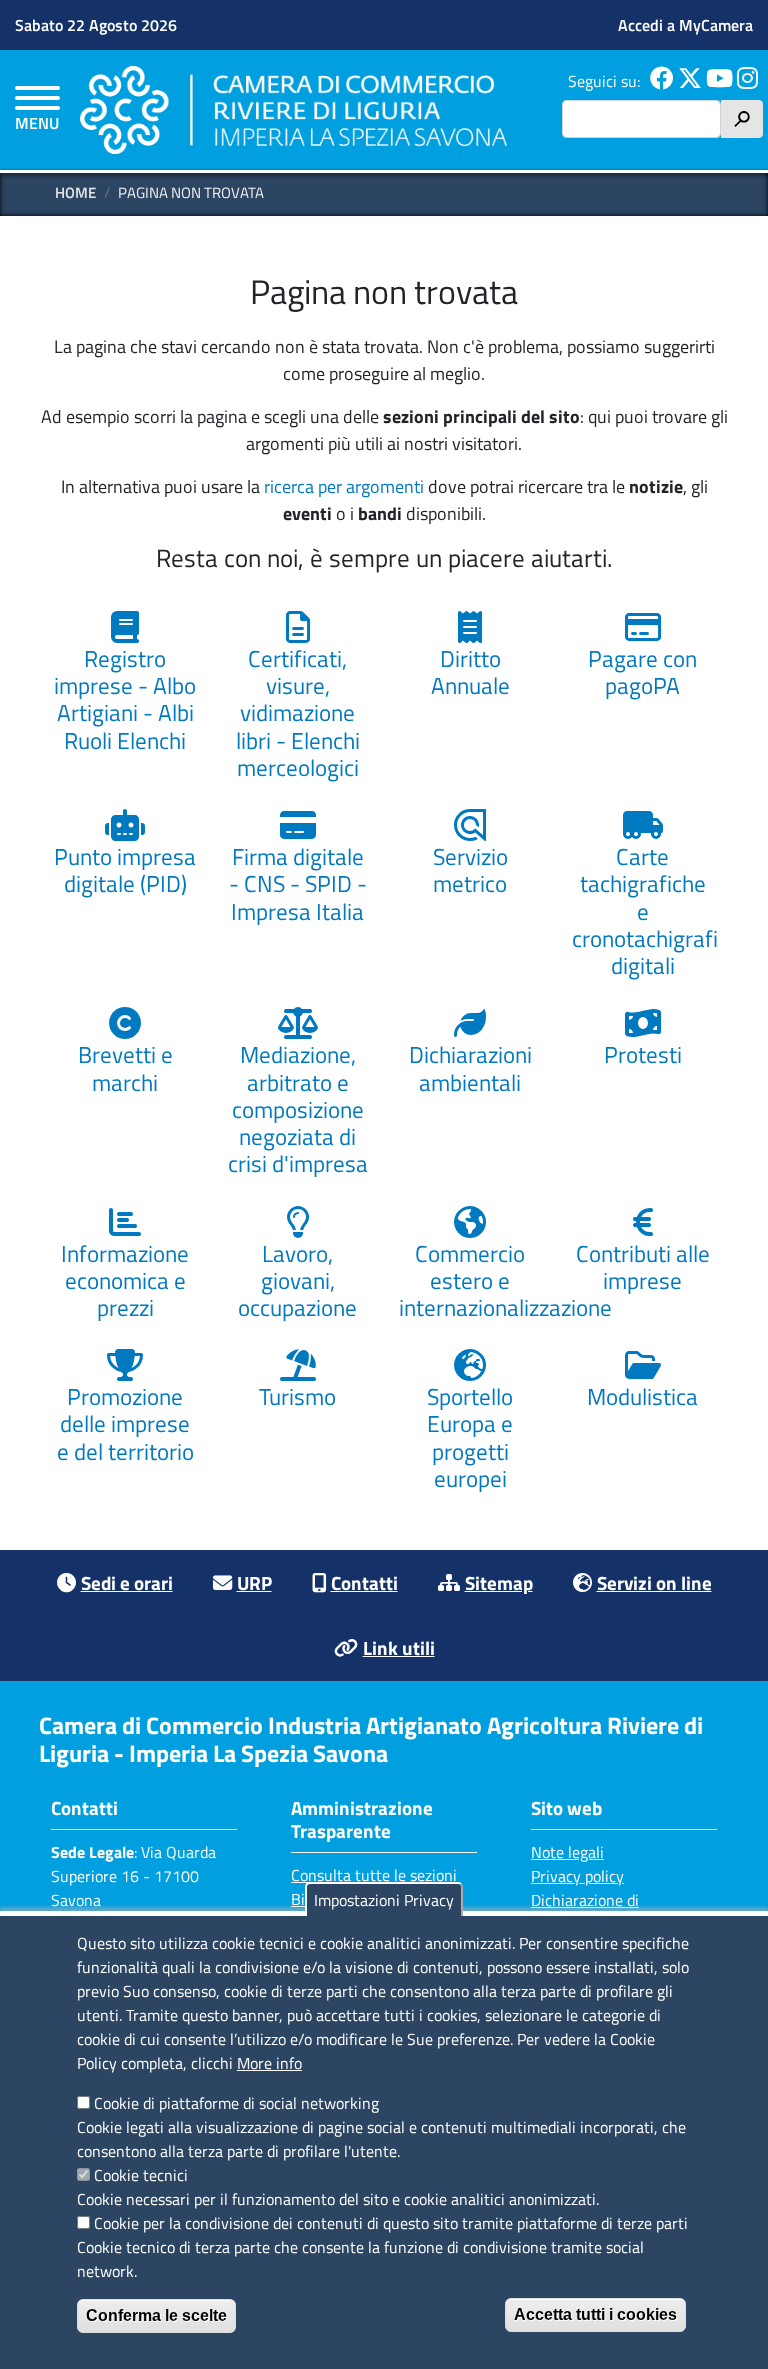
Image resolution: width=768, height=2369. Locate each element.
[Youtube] (719, 81)
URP (254, 1582)
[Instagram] (747, 81)
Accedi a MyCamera (685, 25)
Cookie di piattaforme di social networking (236, 2103)
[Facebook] (662, 81)
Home (75, 192)
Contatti (364, 1582)
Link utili (399, 1647)
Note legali (567, 1852)
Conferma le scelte (156, 2315)
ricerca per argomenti (344, 486)
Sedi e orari (127, 1582)
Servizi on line (654, 1582)
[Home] (293, 110)
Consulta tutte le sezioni (374, 1875)
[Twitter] (690, 81)
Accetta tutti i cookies (595, 2314)
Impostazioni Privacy (384, 1900)
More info (269, 2063)
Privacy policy (577, 1876)
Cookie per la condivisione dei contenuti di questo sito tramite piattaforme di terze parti (391, 2223)
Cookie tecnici (141, 2175)
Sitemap (499, 1582)
